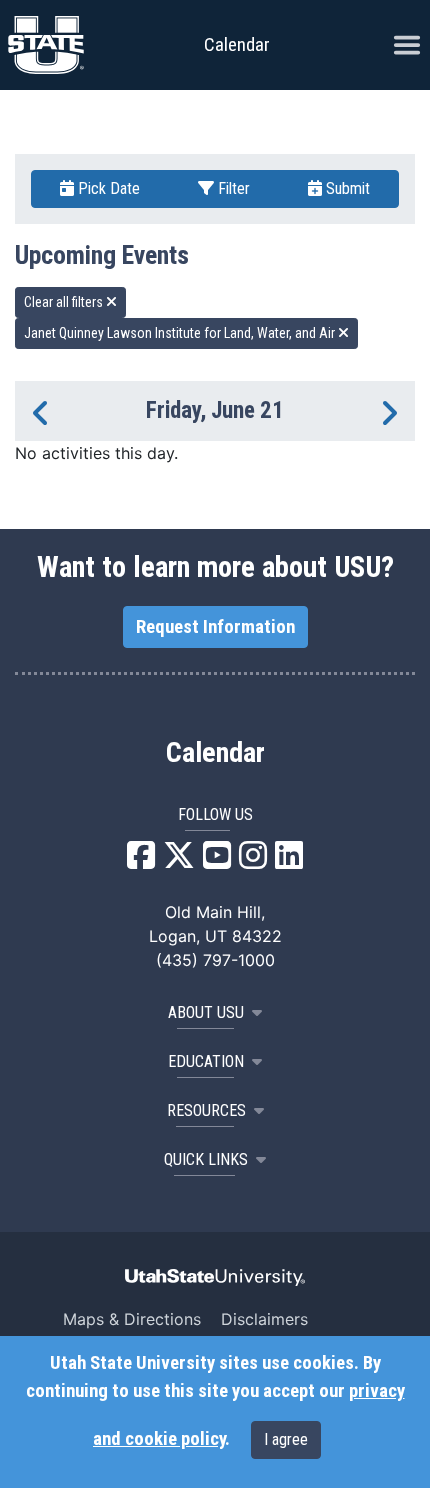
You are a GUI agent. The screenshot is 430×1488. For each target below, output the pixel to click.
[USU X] (179, 861)
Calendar (215, 753)
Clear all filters (65, 302)
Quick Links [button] (206, 1159)
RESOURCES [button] (206, 1110)
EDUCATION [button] (206, 1061)
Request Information (215, 627)
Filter (232, 188)
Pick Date (107, 188)
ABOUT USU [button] (206, 1012)
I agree (286, 1439)
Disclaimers (264, 1319)
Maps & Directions (132, 1319)
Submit (346, 188)
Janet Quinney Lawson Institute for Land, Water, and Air (181, 333)
